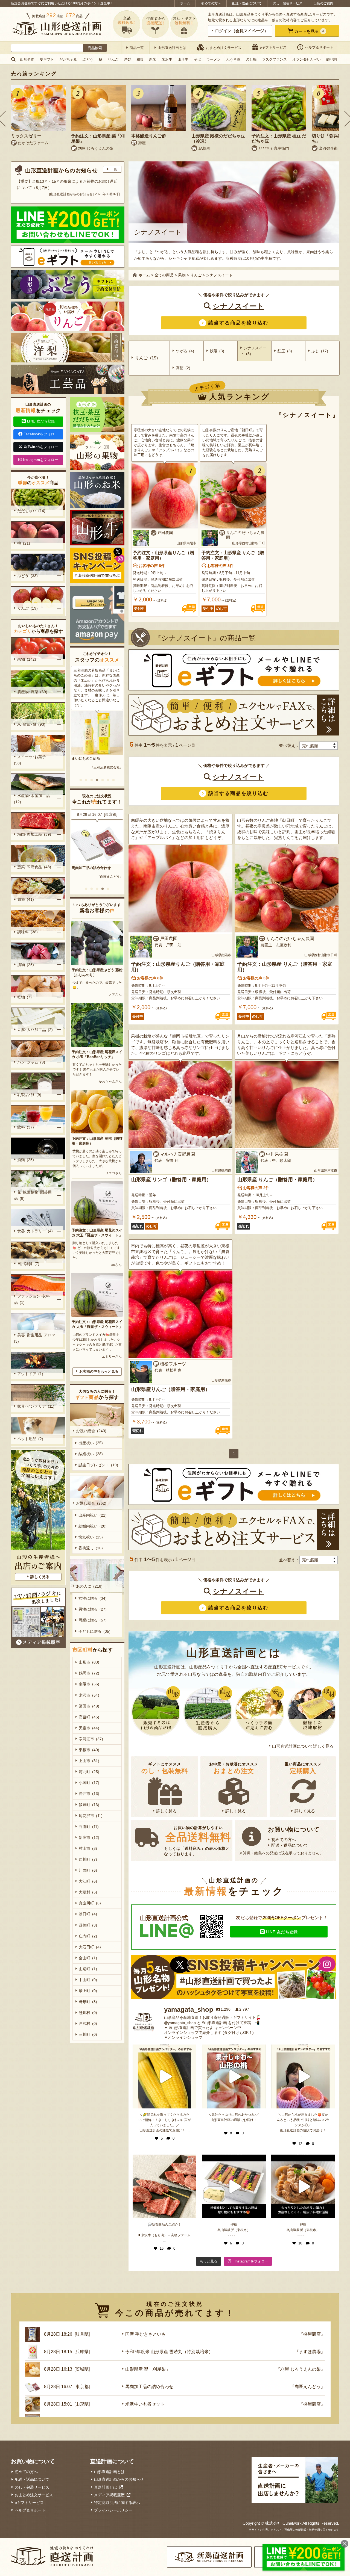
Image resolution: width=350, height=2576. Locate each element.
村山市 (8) (88, 1848)
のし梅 (251, 59)
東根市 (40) (89, 1750)
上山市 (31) (89, 1761)
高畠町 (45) (89, 1717)
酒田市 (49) (89, 1706)
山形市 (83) (89, 1662)
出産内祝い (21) (93, 1515)
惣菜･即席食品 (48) (34, 867)
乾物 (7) (24, 997)
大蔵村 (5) (88, 1892)
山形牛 (183, 59)
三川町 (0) (88, 2034)
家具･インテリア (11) (36, 1406)
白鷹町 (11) (89, 1827)
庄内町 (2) (88, 1936)
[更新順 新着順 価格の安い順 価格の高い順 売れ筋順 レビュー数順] (319, 746)
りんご (113, 59)
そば (197, 59)
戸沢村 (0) (88, 2023)
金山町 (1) (88, 1958)
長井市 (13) (89, 1794)
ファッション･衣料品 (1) (32, 1299)
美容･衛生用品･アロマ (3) (36, 1338)
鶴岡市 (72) (89, 1673)
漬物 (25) (26, 965)
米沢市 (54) (89, 1695)
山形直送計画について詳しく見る (303, 1746)
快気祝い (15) (91, 1537)
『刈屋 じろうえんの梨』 (301, 2369)
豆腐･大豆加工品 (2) (35, 1030)
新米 (153, 59)
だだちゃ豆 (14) (31, 511)
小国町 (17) (89, 1783)
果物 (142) (27, 659)
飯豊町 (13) (89, 1805)
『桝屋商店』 (113, 877)
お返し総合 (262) (91, 1503)
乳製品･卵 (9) (29, 1095)
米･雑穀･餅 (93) (31, 724)
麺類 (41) (26, 899)
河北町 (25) (89, 1772)
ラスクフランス (274, 59)
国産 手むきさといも (145, 2334)
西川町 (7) (88, 1859)
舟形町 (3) (88, 2002)
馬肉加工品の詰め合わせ (149, 2387)
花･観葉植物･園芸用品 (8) (33, 1195)
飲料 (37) (26, 1127)
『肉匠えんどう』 (308, 2387)
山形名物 (27, 59)
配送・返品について (247, 3)
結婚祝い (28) (91, 1454)
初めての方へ (211, 3)
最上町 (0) (88, 1991)
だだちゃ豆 (68, 59)
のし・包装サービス (288, 3)
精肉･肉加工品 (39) (34, 834)
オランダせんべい (307, 59)
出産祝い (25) (91, 1443)
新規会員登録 (21, 3)
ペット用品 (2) (30, 1439)
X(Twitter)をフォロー (41, 447)
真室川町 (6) (90, 1903)
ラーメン (214, 59)
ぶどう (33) (27, 576)
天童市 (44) (89, 1728)
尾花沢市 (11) (91, 1816)
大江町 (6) (88, 1881)
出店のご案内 (323, 3)
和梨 (140, 59)
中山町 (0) (88, 1980)
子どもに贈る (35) (94, 1631)
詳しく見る (166, 1811)
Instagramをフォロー (41, 460)
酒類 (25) (26, 1160)
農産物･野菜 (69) (32, 692)
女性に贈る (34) (93, 1598)
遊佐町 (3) (88, 1925)
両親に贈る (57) (93, 1620)
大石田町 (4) (90, 1947)
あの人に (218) (89, 1586)
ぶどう (88, 59)
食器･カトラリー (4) (35, 1231)
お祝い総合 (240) (91, 1431)
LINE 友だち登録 (282, 1932)
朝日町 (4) (88, 1914)
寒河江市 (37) (91, 1739)
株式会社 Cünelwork (283, 2523)
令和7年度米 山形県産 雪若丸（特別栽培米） (169, 2352)
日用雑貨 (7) (28, 1264)
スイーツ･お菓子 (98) (31, 760)
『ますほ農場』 (310, 2352)
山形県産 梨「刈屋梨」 (148, 2369)
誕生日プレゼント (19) (98, 1465)
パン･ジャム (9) (31, 1062)
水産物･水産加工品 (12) (33, 799)
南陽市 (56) (89, 1684)
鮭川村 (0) (88, 2013)
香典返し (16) (91, 1548)
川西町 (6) (88, 1870)
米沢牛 (167, 59)
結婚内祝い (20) (93, 1526)
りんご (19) (27, 608)
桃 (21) (24, 543)
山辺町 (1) (88, 1969)
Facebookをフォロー (41, 434)
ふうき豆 (233, 59)
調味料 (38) (27, 932)
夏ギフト (47, 59)
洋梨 (127, 59)
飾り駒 (332, 59)
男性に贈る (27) (93, 1609)
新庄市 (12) (89, 1838)
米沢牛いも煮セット (88, 868)
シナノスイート (238, 306)
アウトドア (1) (30, 1374)
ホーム (185, 3)
